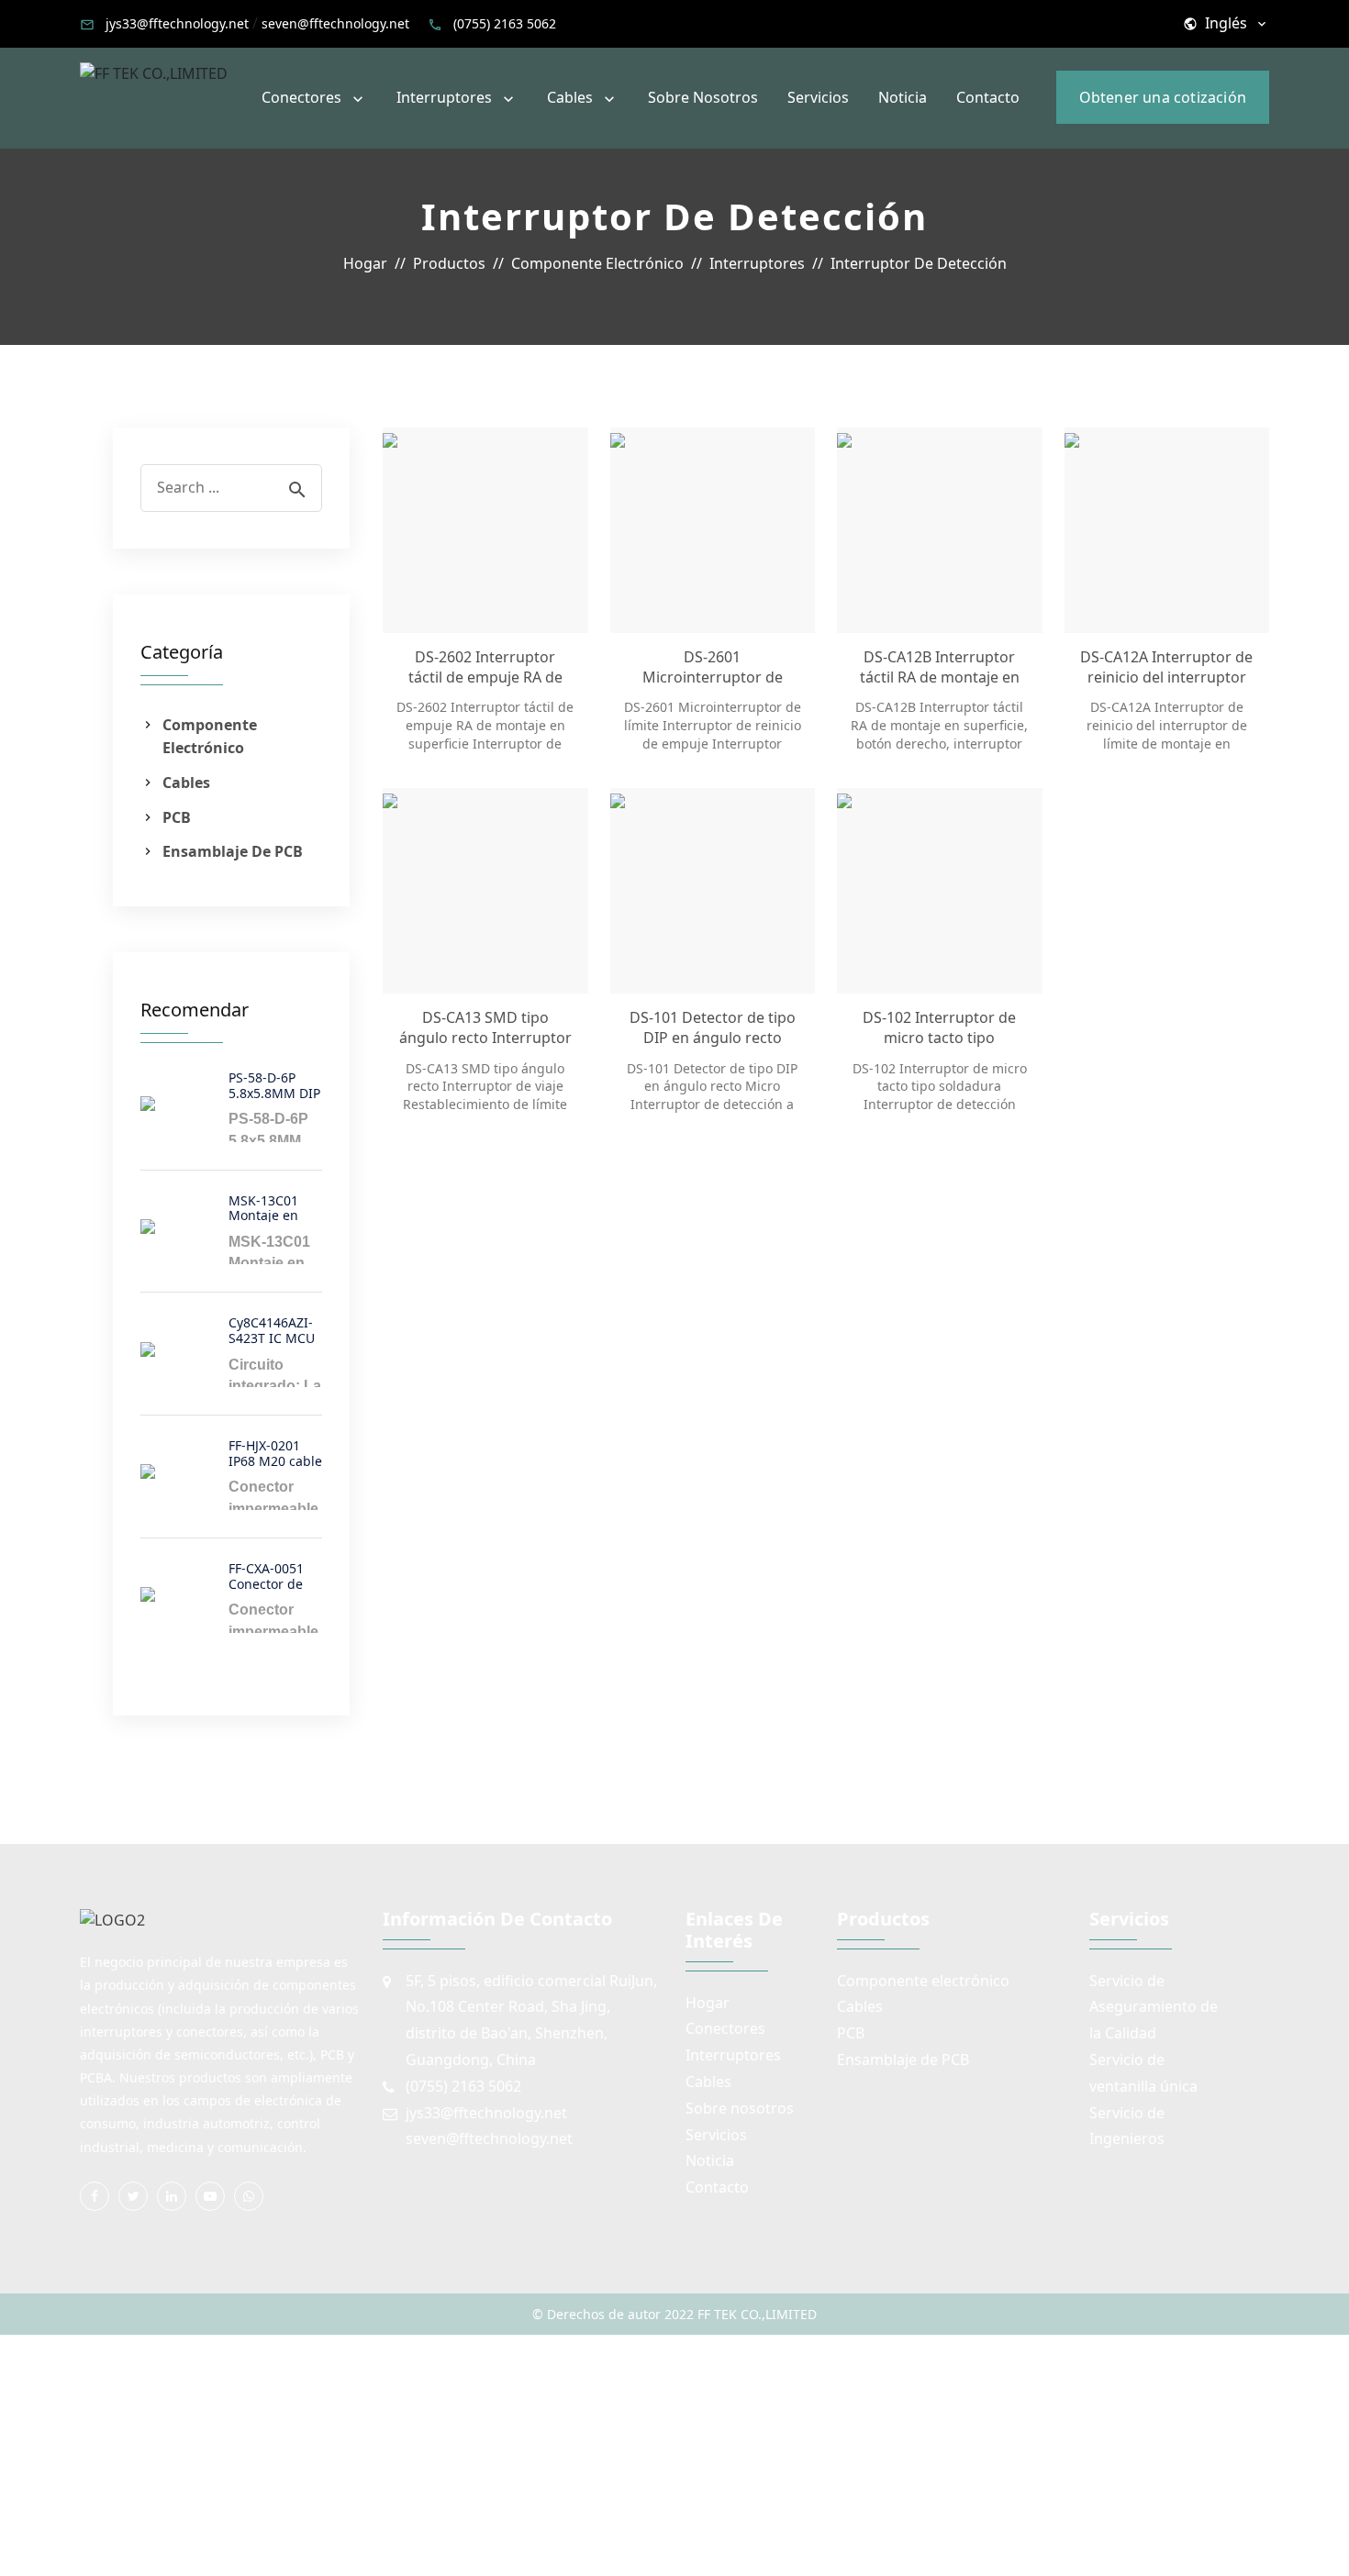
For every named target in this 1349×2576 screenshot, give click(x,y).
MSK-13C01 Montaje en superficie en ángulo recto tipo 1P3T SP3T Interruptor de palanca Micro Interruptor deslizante (273, 1207)
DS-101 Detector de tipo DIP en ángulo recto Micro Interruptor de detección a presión (713, 1028)
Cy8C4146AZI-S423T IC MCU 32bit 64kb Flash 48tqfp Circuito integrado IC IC (275, 1329)
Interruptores (444, 97)
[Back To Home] (154, 72)
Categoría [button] (182, 652)
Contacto (988, 97)
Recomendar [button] (195, 1010)
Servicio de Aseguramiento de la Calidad (1154, 2007)
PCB (177, 817)
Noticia (903, 97)
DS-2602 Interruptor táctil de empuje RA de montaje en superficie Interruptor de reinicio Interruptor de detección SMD (485, 667)
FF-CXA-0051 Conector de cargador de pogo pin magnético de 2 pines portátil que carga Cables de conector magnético (275, 1575)
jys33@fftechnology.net (177, 23)
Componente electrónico (210, 737)
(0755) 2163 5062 (505, 23)
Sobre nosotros (703, 97)
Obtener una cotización (1163, 97)
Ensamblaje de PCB (233, 851)
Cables (570, 97)
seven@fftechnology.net (335, 23)
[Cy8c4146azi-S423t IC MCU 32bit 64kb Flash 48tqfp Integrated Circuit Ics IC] (177, 1349)
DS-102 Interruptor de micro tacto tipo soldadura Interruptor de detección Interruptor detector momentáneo (939, 1028)
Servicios (818, 97)
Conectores (301, 97)
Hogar (708, 2003)
